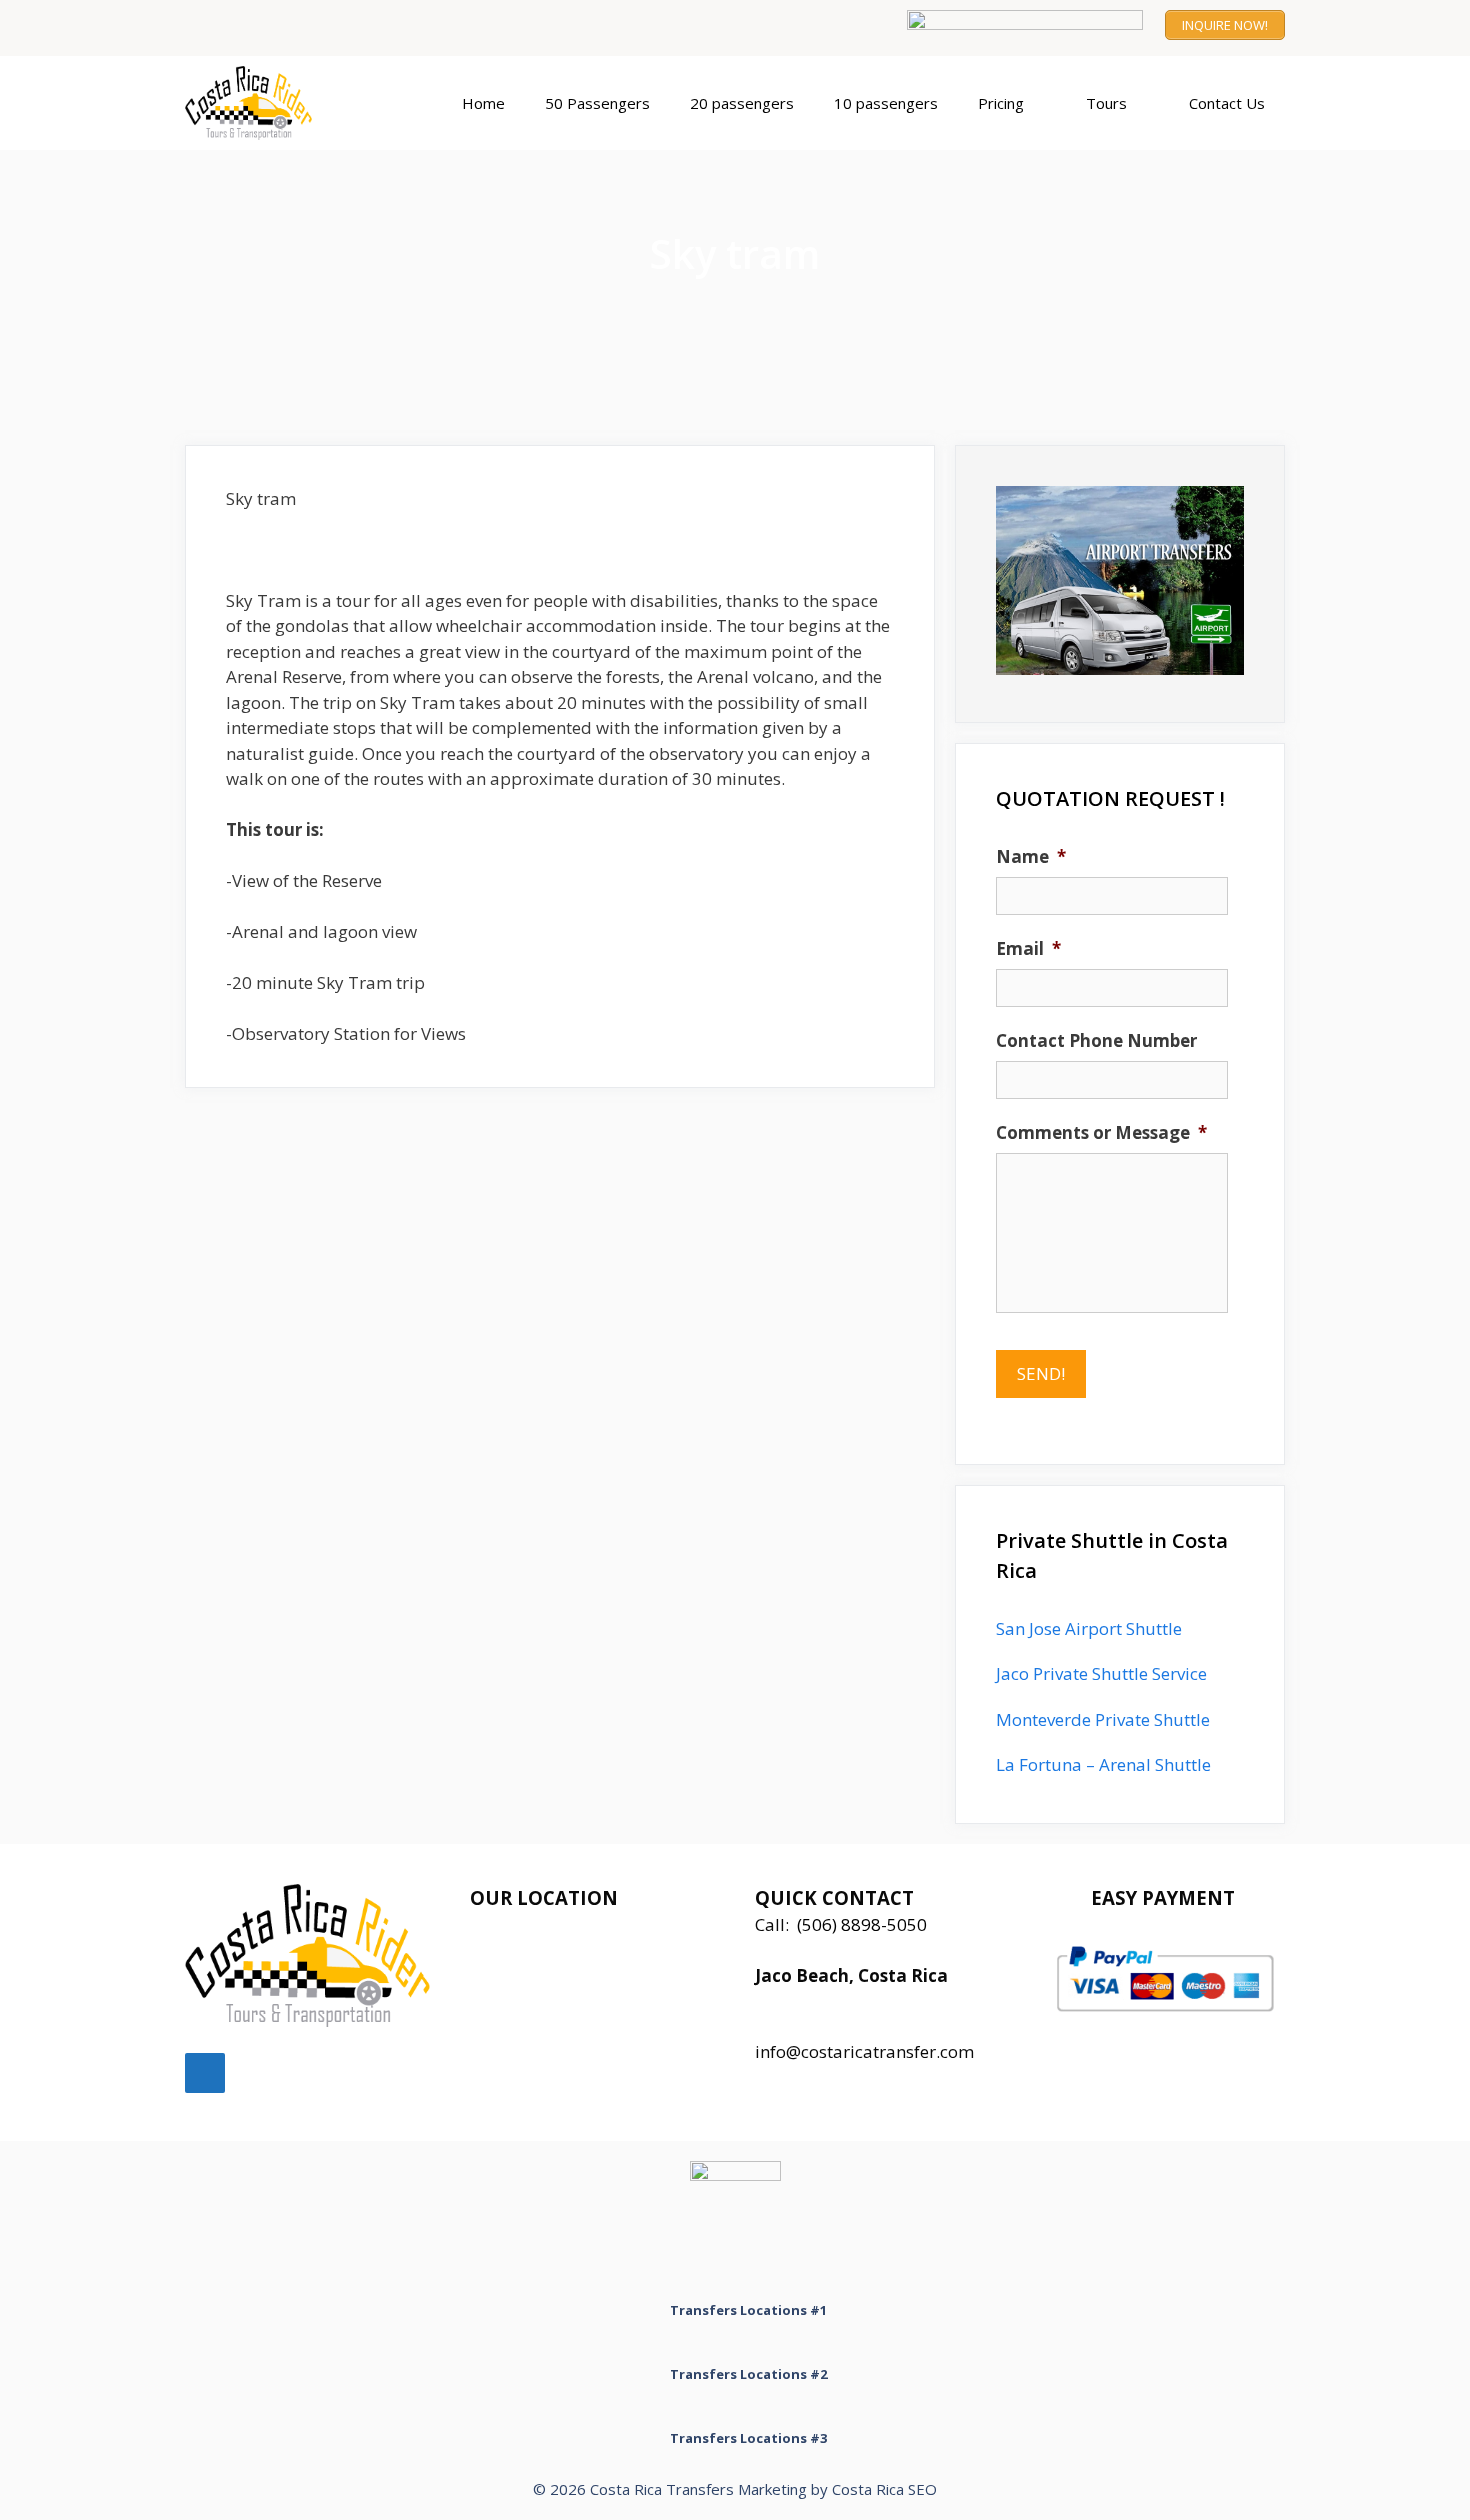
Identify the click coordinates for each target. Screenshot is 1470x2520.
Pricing (1001, 103)
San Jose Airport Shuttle (1089, 1628)
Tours (1106, 103)
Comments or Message (1101, 1133)
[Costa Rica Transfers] (253, 103)
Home (483, 103)
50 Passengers (597, 103)
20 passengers (742, 103)
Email (1028, 949)
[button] (1045, 103)
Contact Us (1227, 103)
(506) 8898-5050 (862, 1924)
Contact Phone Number (1096, 1041)
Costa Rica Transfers (662, 2489)
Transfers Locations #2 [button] (748, 2374)
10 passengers (886, 103)
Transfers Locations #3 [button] (748, 2438)
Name (1031, 857)
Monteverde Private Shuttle (1103, 1719)
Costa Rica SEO (884, 2489)
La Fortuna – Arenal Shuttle (1103, 1764)
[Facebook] (205, 2073)
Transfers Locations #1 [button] (748, 2310)
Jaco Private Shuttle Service (1101, 1673)
